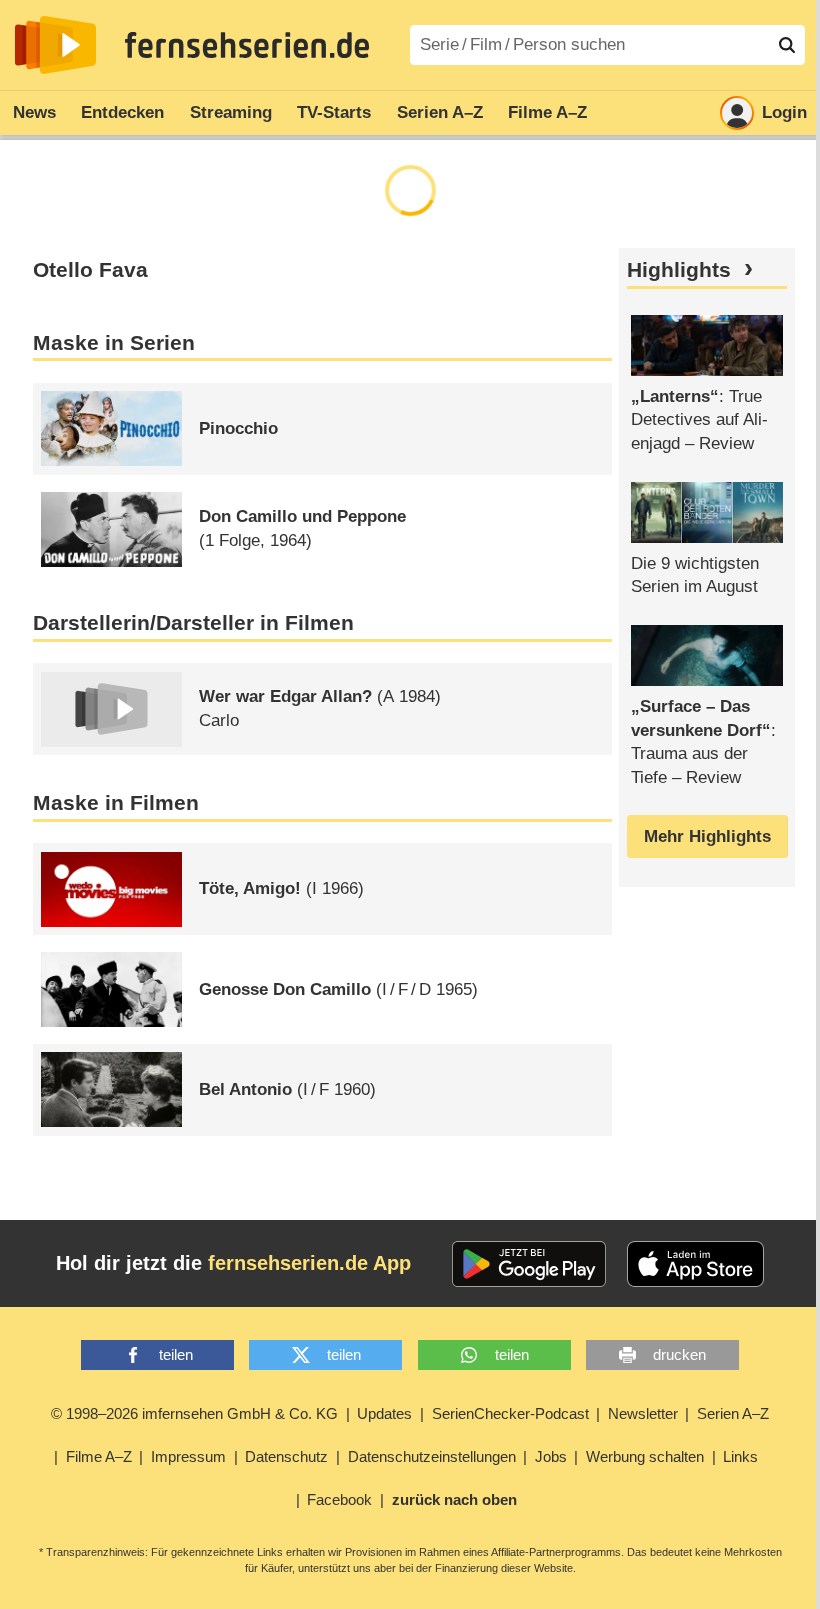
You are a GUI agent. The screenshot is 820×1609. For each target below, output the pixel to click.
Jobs (551, 1456)
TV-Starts (334, 112)
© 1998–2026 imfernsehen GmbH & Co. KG (194, 1413)
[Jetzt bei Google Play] (529, 1264)
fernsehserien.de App (309, 1263)
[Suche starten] (787, 45)
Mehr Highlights (707, 836)
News (34, 112)
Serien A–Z (440, 112)
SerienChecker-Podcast (510, 1413)
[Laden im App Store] (696, 1264)
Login (784, 112)
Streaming (231, 112)
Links (740, 1456)
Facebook (339, 1499)
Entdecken (122, 112)
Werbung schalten (645, 1456)
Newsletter (643, 1413)
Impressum (188, 1456)
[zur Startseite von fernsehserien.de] (55, 45)
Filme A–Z (547, 112)
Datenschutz (286, 1456)
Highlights (679, 270)
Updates (384, 1413)
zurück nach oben (454, 1499)
